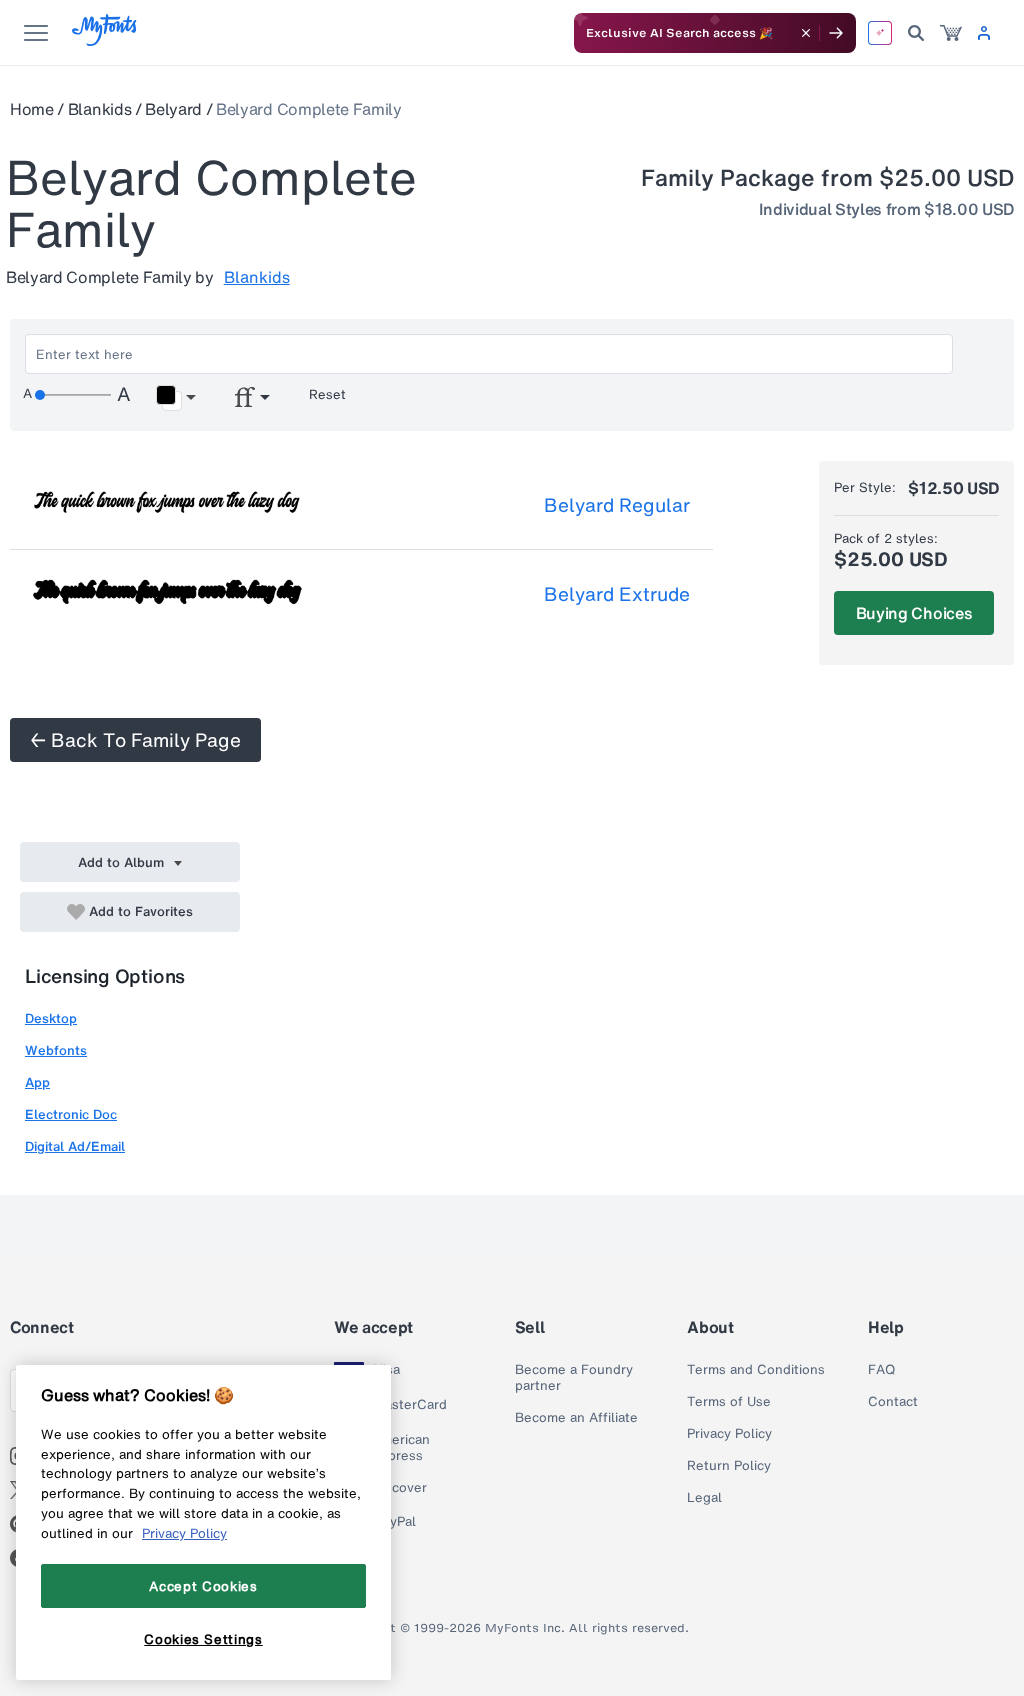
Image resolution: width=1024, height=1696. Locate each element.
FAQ (881, 1370)
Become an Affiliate (576, 1418)
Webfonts (56, 1050)
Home (32, 109)
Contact (893, 1402)
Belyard (173, 109)
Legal (704, 1498)
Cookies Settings (203, 1639)
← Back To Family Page (135, 740)
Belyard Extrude (617, 594)
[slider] (73, 395)
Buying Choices (914, 613)
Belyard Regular (617, 505)
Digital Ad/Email (75, 1146)
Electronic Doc (71, 1114)
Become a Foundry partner (574, 1378)
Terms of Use (729, 1402)
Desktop (51, 1018)
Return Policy (729, 1466)
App (37, 1082)
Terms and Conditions (756, 1370)
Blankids (99, 109)
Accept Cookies (203, 1586)
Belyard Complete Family (309, 109)
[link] (951, 33)
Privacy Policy (729, 1434)
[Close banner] (806, 33)
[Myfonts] (105, 40)
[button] (175, 398)
